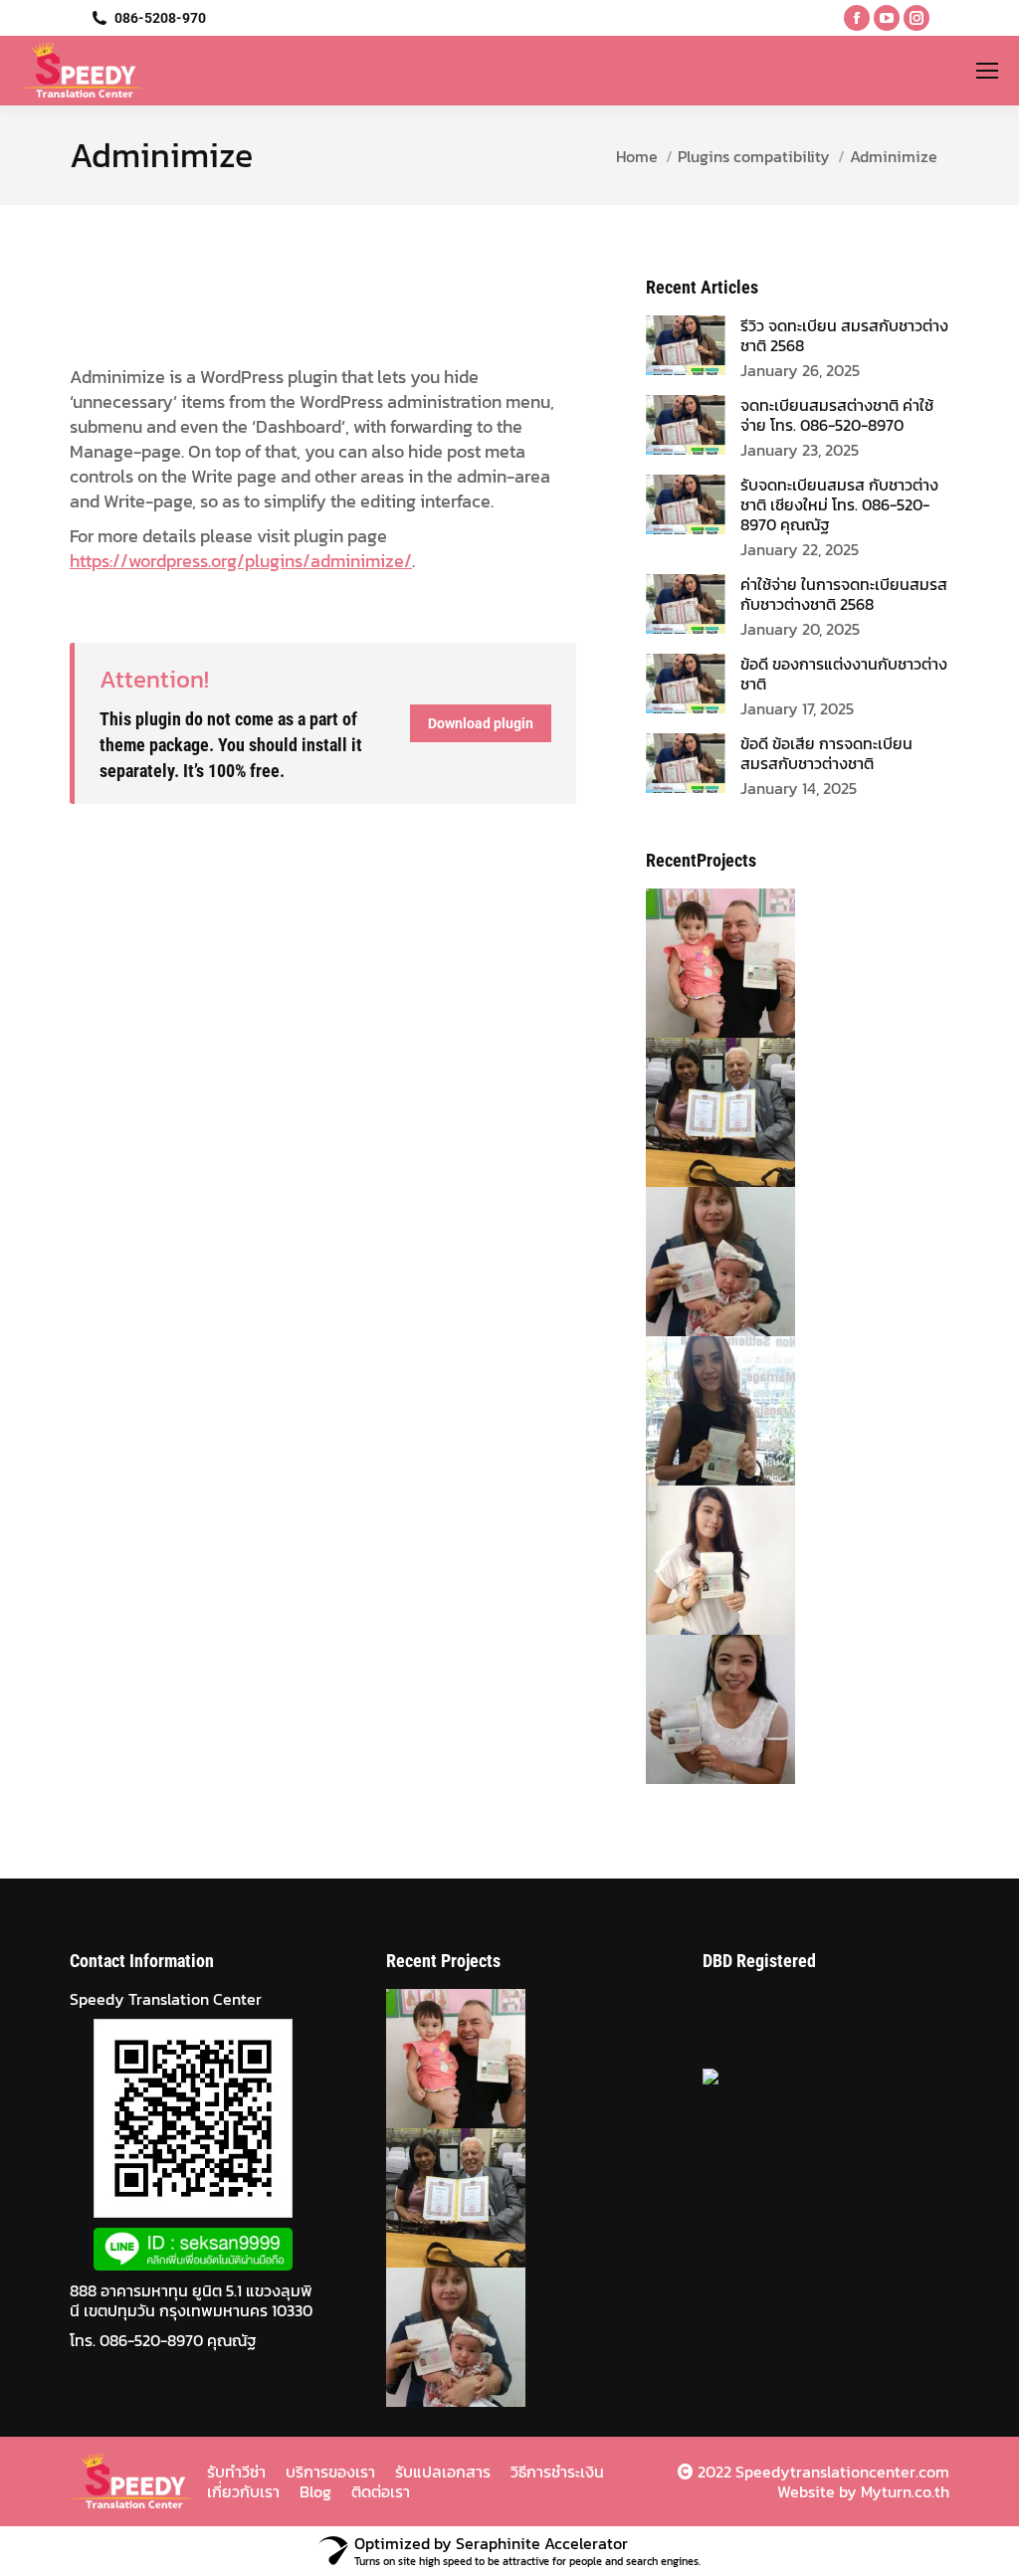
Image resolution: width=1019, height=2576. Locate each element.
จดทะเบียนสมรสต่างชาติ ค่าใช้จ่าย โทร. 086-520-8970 (837, 415)
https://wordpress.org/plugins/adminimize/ (241, 561)
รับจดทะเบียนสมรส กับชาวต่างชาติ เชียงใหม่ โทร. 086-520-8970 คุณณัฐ (839, 504)
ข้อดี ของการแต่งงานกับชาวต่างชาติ (844, 674)
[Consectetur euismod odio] (697, 1112)
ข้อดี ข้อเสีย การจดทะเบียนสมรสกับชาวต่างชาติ (826, 753)
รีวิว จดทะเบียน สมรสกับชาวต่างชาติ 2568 (844, 335)
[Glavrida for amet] (697, 1709)
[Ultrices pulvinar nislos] (697, 963)
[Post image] (686, 345)
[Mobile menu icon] (987, 71)
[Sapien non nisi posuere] (697, 1262)
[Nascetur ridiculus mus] (697, 1411)
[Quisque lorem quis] (697, 1560)
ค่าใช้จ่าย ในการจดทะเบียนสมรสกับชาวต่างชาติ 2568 (844, 594)
